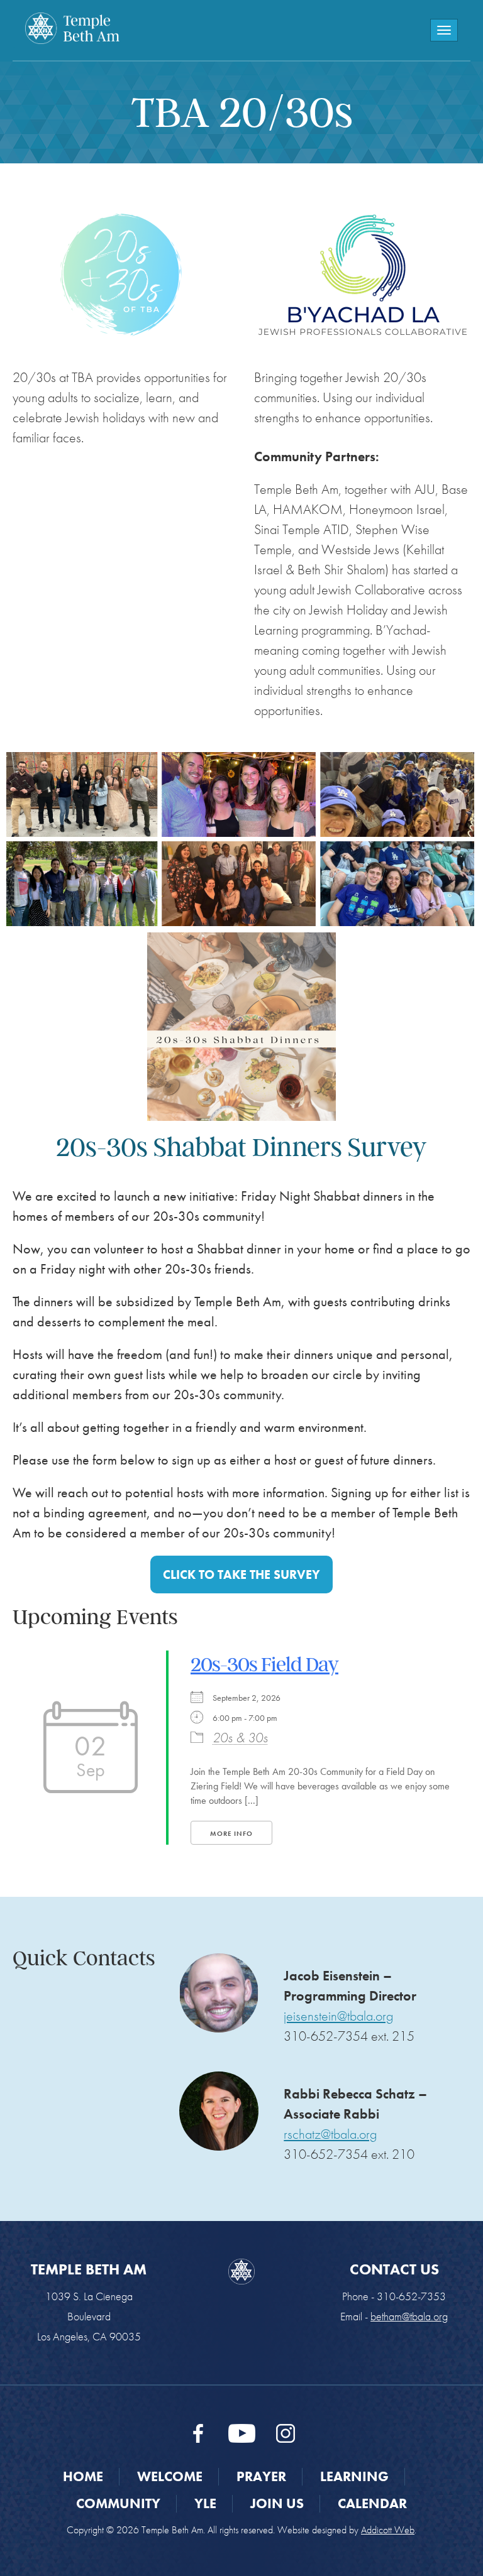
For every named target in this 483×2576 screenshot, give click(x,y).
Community (118, 2503)
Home (83, 2476)
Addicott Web (388, 2530)
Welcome (170, 2476)
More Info (231, 1833)
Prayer (261, 2476)
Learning (354, 2476)
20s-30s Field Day (264, 1664)
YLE (205, 2503)
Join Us (277, 2503)
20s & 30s (240, 1738)
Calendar (372, 2503)
